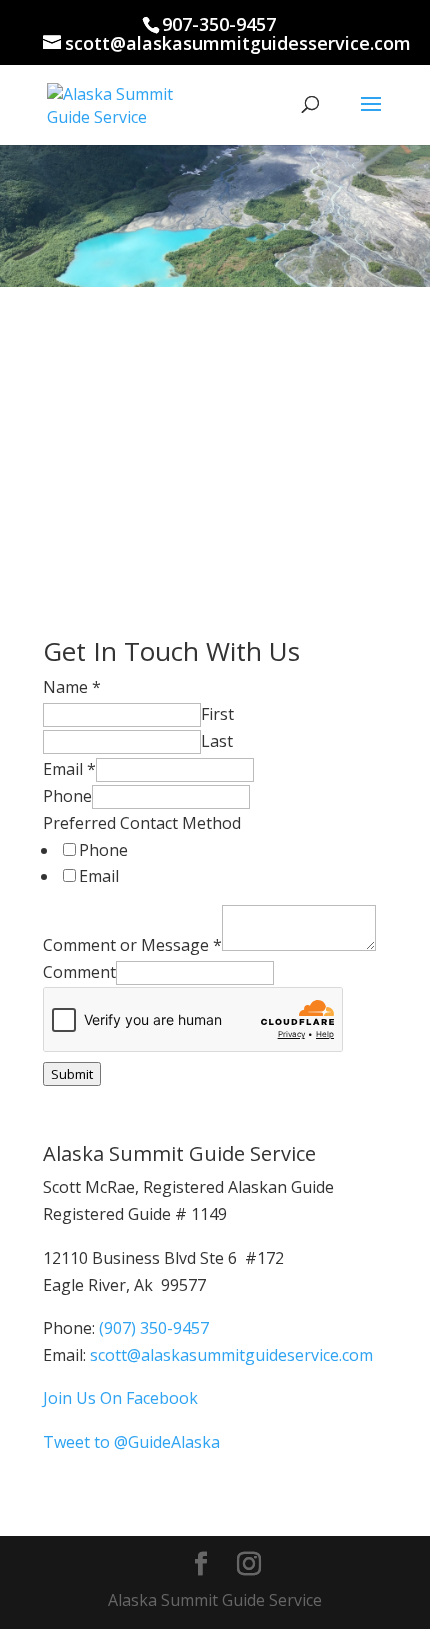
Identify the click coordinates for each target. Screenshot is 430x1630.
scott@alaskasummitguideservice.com (231, 1355)
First (217, 714)
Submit (72, 1074)
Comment (79, 972)
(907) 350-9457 (154, 1328)
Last (217, 741)
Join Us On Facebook (120, 1398)
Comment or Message (132, 945)
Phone (67, 796)
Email (69, 769)
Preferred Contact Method (142, 823)
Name (72, 687)
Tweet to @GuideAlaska (131, 1442)
